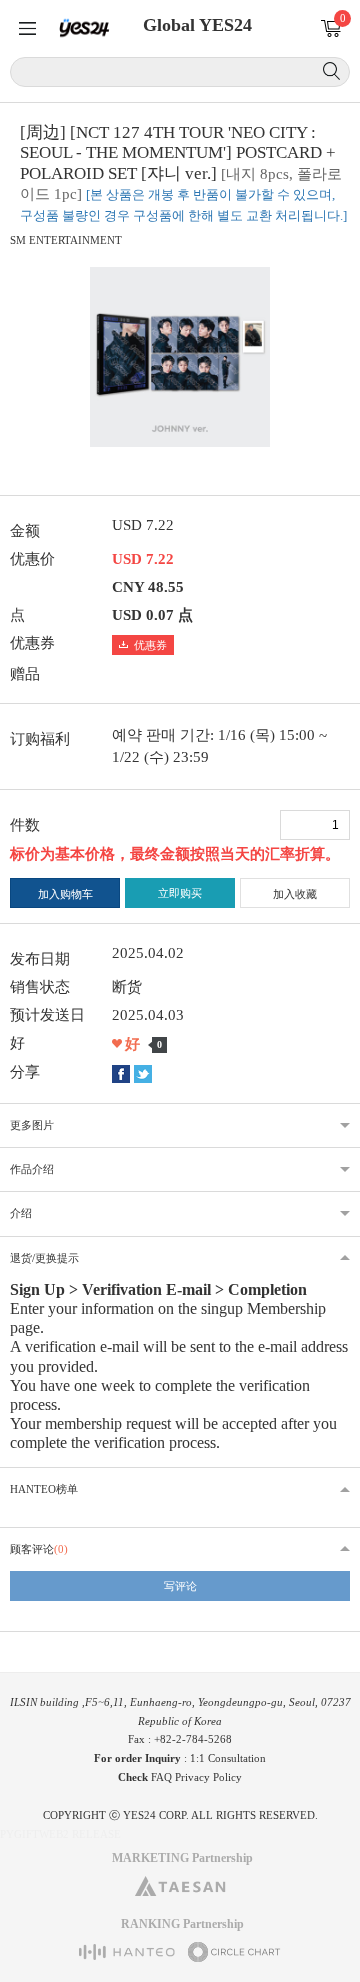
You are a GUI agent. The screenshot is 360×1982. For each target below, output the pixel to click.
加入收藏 (295, 894)
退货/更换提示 (44, 1258)
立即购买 (180, 893)
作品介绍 (32, 1169)
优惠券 (150, 645)
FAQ (161, 1777)
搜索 (331, 71)
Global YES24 (197, 25)
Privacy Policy (208, 1777)
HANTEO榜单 (44, 1489)
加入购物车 (65, 894)
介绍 (21, 1213)
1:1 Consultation (228, 1758)
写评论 (180, 1586)
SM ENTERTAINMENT (66, 240)
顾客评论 (39, 1549)
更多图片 (32, 1125)
